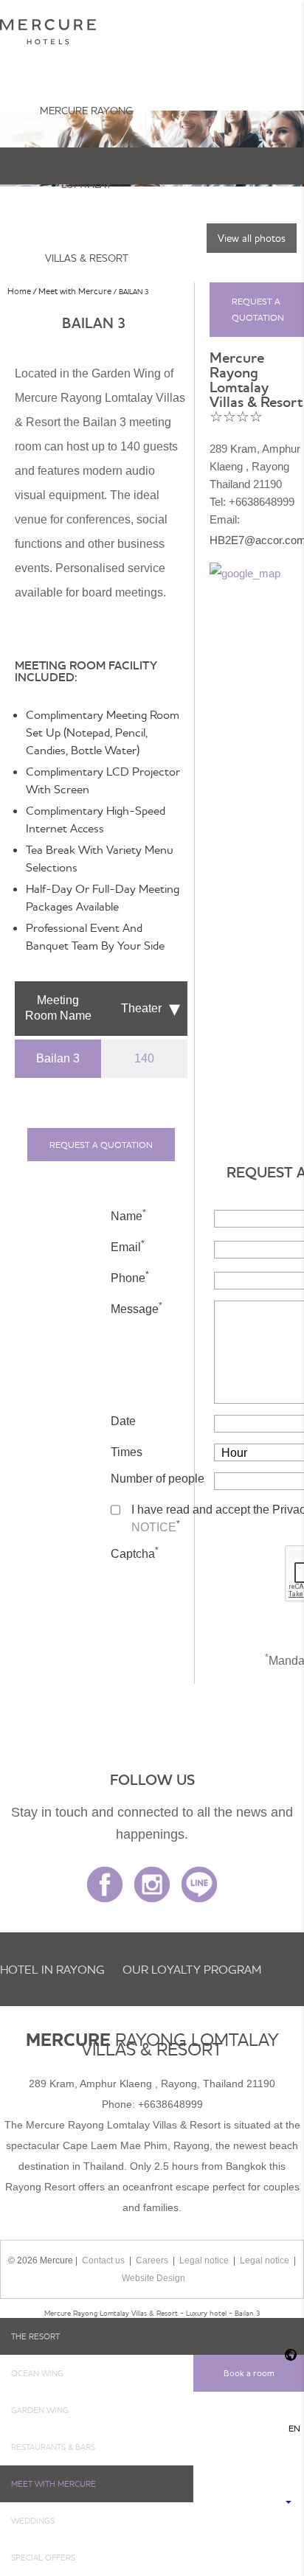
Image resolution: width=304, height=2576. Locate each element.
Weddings (33, 2521)
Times (127, 1452)
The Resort (35, 2336)
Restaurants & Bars (53, 2447)
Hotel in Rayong (52, 1969)
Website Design (153, 2278)
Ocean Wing (37, 2373)
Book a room (249, 2373)
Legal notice (204, 2260)
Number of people (158, 1479)
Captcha (135, 1553)
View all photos (252, 238)
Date (123, 1421)
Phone (130, 1277)
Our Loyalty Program (192, 1969)
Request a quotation (101, 1145)
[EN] (289, 2355)
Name (128, 1215)
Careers (152, 2260)
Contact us (103, 2260)
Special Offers (43, 2558)
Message (137, 1308)
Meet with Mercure (53, 2484)
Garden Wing (40, 2410)
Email (128, 1246)
